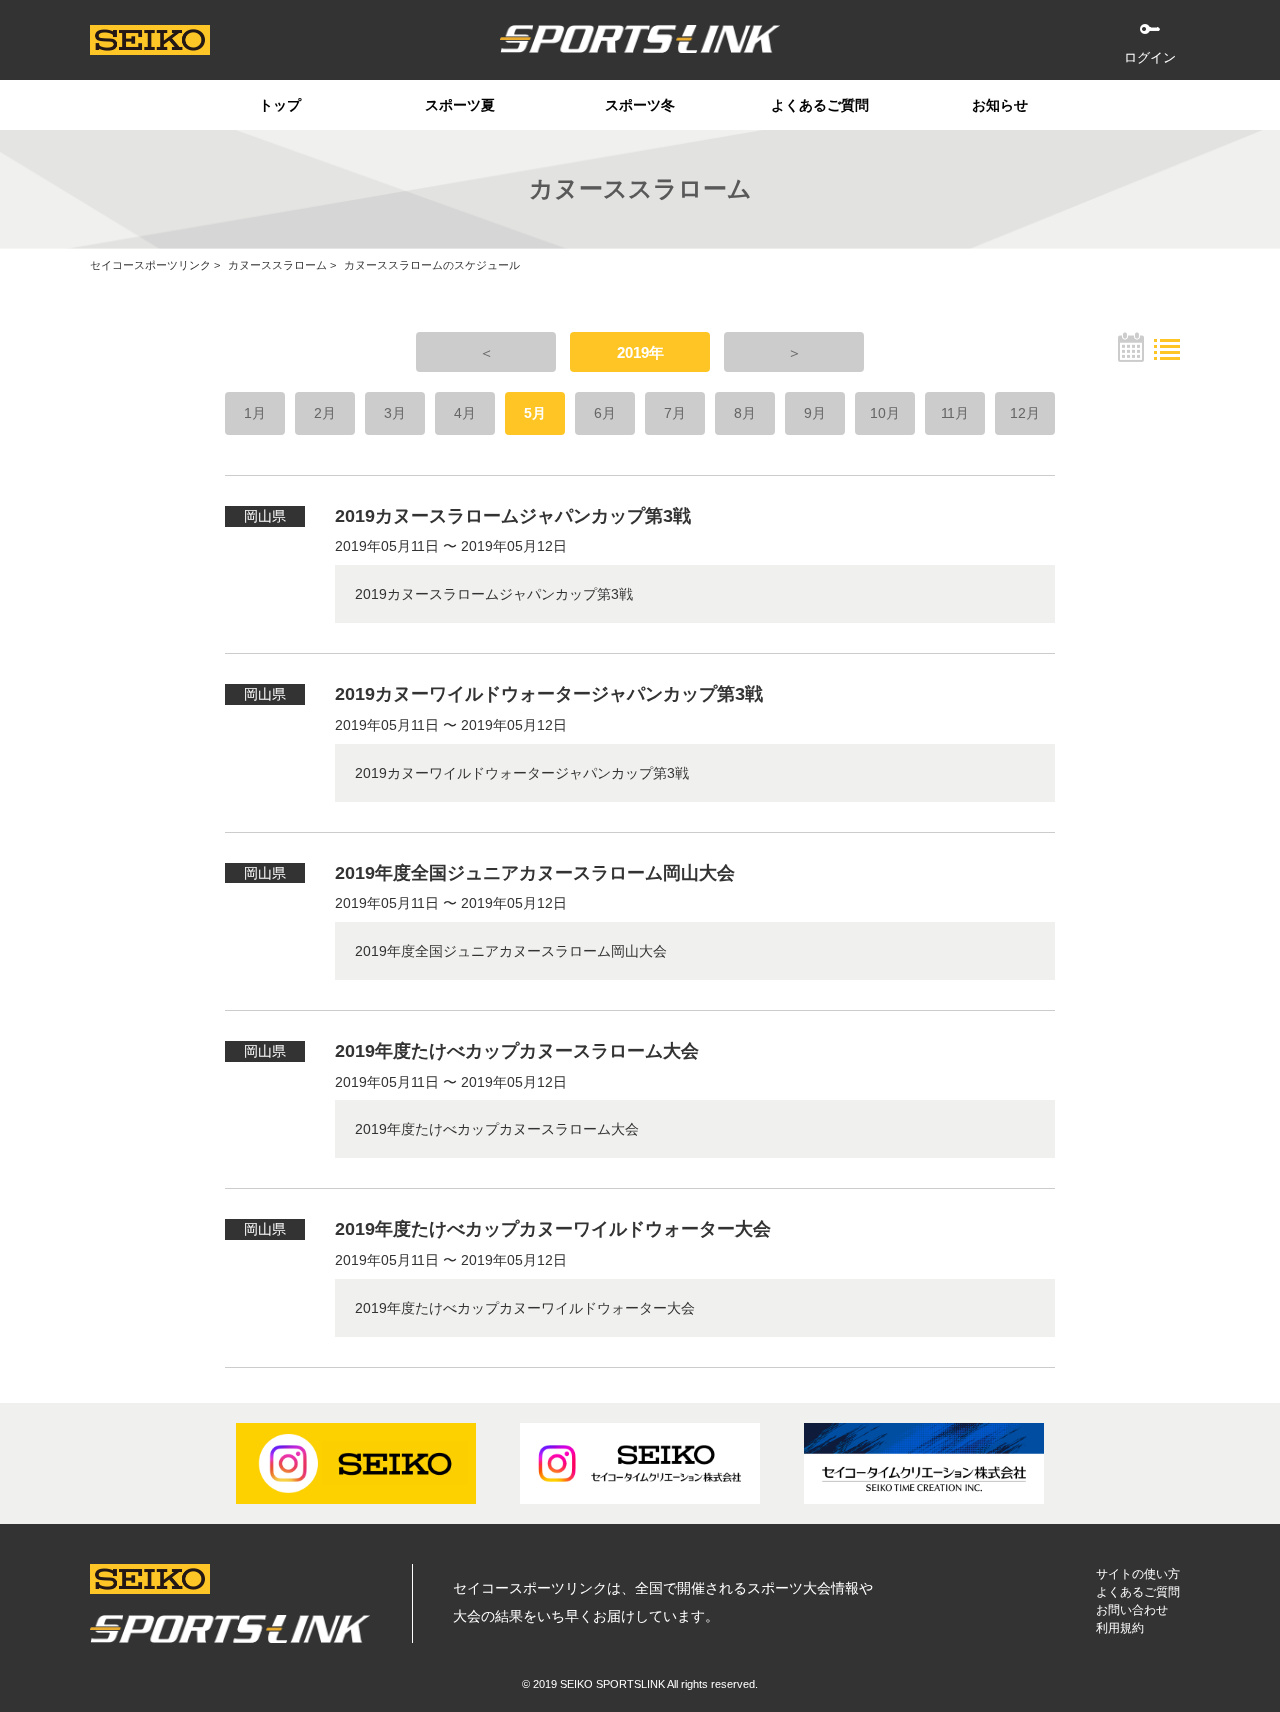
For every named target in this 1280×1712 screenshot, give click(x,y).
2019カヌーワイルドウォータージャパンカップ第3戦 (549, 694)
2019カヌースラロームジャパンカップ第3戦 (513, 516)
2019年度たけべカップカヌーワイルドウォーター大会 (553, 1229)
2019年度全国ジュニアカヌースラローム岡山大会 (535, 873)
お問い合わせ (1132, 1610)
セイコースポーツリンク (150, 265)
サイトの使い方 (1138, 1574)
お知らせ (1000, 105)
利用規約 (1120, 1628)
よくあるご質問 (820, 105)
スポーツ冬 (640, 105)
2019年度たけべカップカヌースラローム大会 (517, 1051)
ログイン (1150, 57)
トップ (280, 105)
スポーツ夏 (460, 105)
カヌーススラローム (277, 265)
